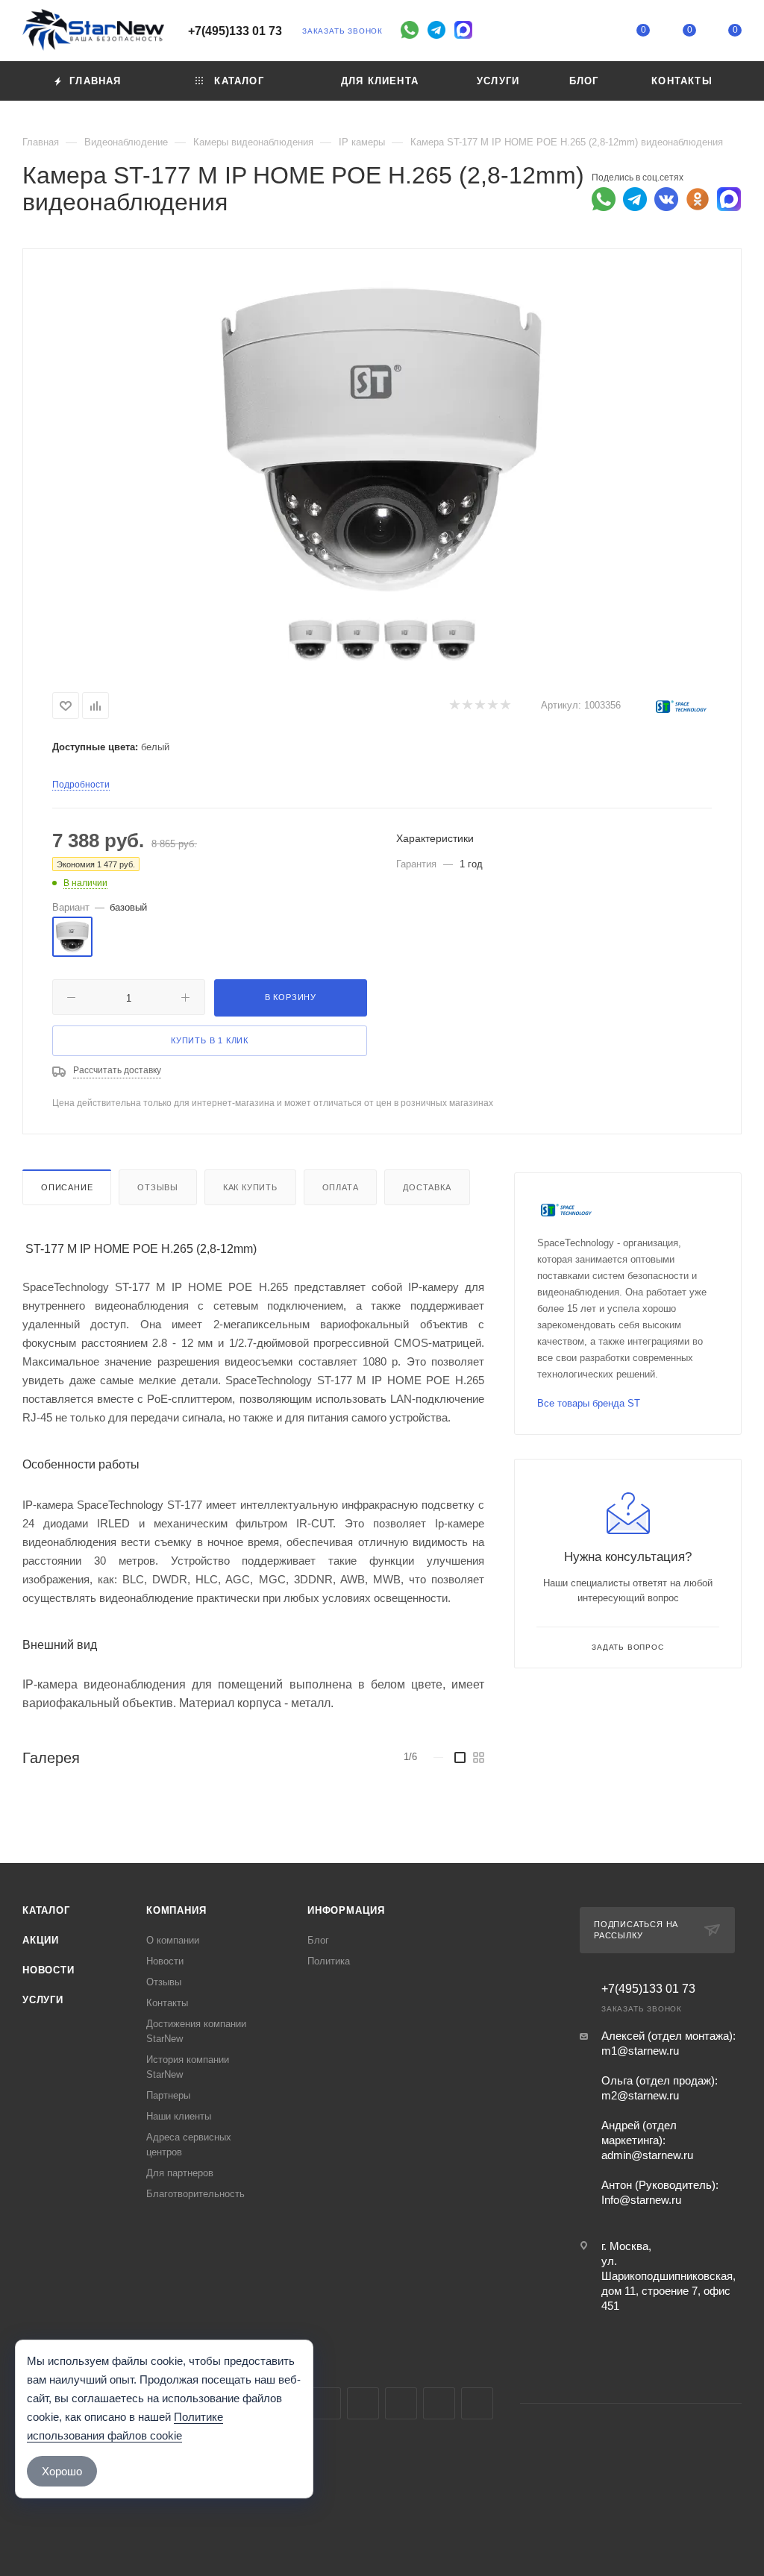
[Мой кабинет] (598, 33)
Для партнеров (180, 2173)
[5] (505, 706)
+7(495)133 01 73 (235, 31)
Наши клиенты (179, 2116)
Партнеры (168, 2095)
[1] (454, 706)
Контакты (167, 2003)
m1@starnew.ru (640, 2051)
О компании (173, 1940)
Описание (67, 1187)
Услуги (43, 2000)
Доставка (427, 1187)
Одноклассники (401, 2403)
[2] (467, 706)
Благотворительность (195, 2194)
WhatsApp (439, 2403)
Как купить (250, 1187)
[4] (492, 706)
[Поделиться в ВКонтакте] (666, 199)
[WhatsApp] (410, 30)
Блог (318, 1940)
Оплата (341, 1187)
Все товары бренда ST (589, 1403)
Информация (346, 1910)
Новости (48, 1970)
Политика (329, 1961)
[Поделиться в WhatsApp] (604, 199)
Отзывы (158, 1187)
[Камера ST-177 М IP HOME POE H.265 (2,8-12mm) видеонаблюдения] (382, 437)
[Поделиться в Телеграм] (635, 199)
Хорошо (62, 2471)
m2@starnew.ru (640, 2095)
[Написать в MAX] (729, 199)
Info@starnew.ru (641, 2200)
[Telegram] (436, 30)
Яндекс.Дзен (477, 2403)
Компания (176, 1910)
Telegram (325, 2403)
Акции (41, 1940)
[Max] (463, 30)
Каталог (46, 1910)
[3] (479, 706)
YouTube (363, 2403)
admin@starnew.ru (647, 2155)
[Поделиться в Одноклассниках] (698, 199)
